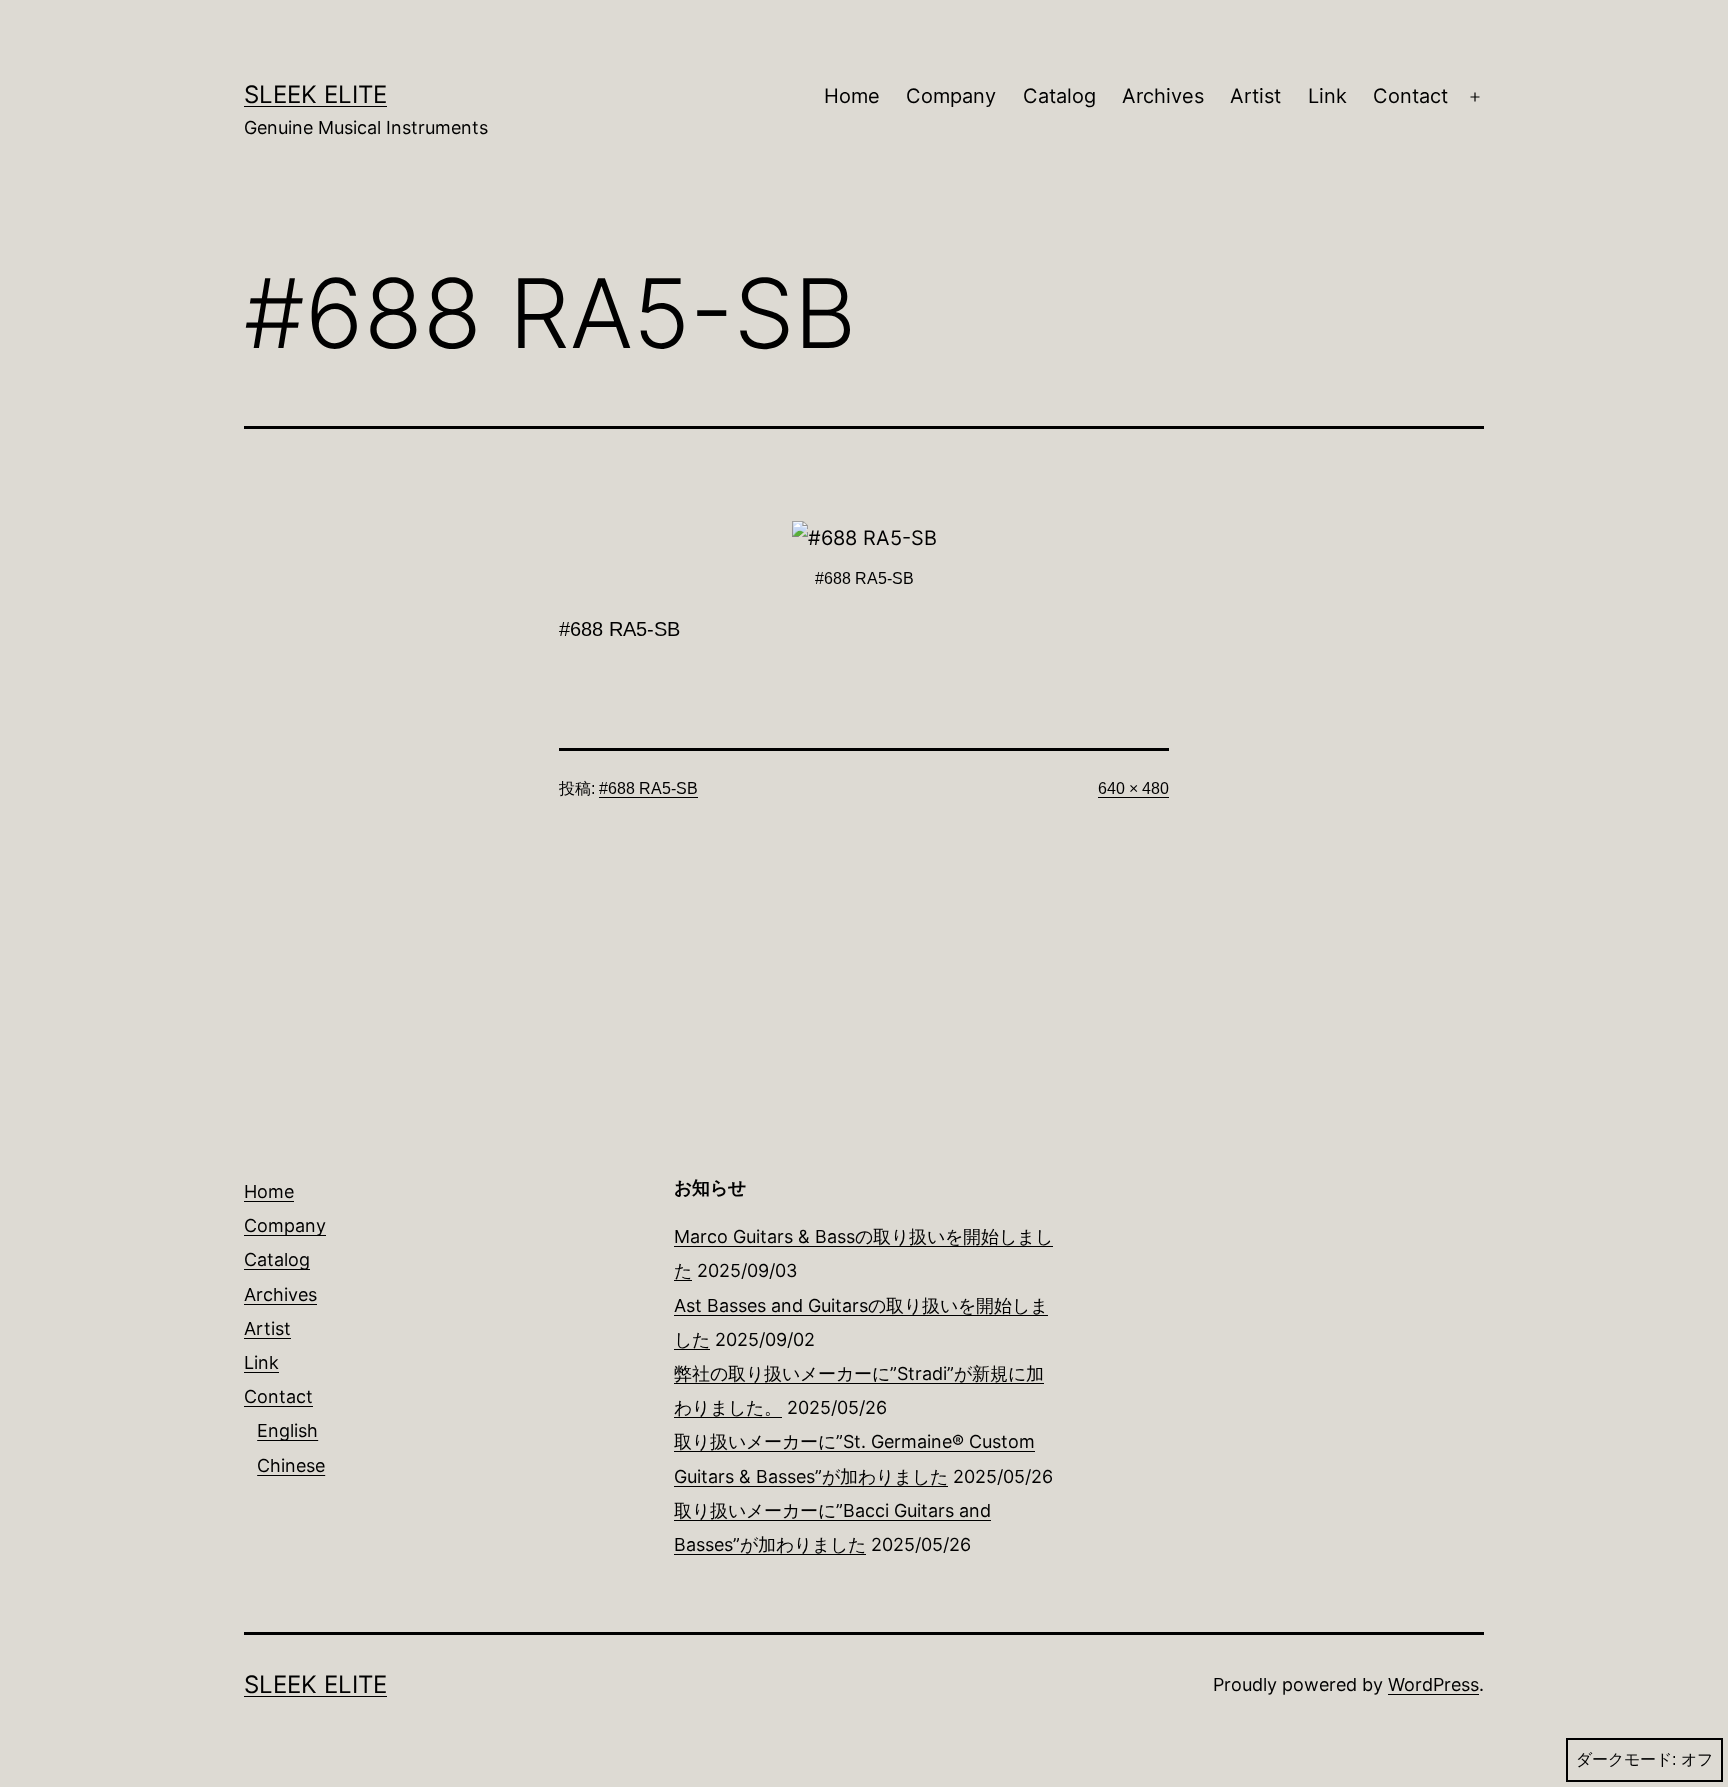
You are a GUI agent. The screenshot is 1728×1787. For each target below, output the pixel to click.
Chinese (291, 1465)
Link (1327, 96)
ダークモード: (1626, 1759)
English (287, 1430)
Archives (1163, 96)
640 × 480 (1133, 788)
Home (852, 96)
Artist (1255, 96)
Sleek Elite (315, 94)
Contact (1410, 96)
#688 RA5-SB (648, 788)
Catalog (1059, 96)
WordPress (1433, 1684)
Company (951, 96)
